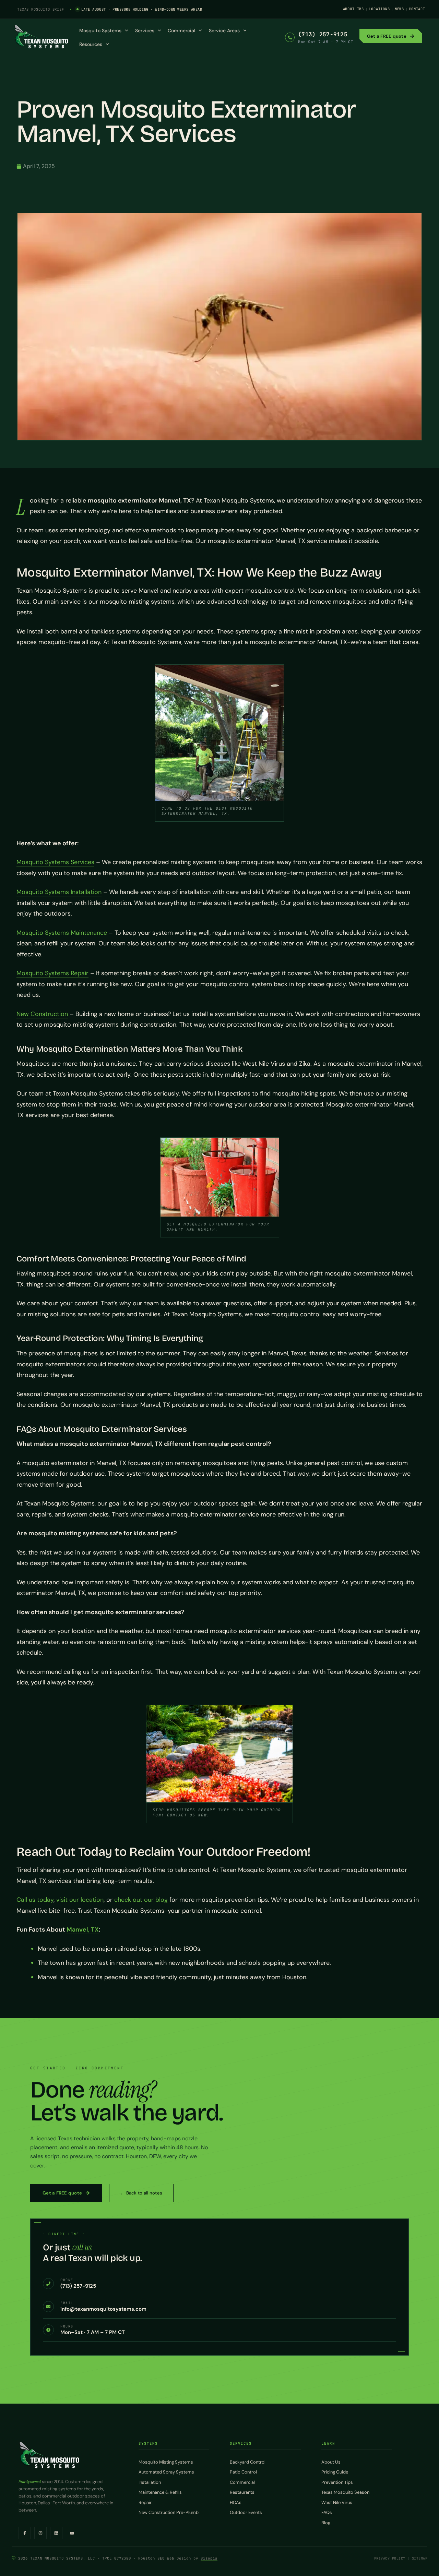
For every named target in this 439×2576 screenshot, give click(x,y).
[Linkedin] (56, 2533)
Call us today (35, 1900)
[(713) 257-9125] (290, 37)
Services (145, 31)
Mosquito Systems (100, 31)
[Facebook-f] (25, 2533)
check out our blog (141, 1900)
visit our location (80, 1900)
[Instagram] (40, 2533)
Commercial (181, 31)
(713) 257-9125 (323, 34)
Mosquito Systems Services (55, 862)
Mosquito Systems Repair (52, 973)
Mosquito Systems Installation (59, 892)
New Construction (42, 1014)
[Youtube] (72, 2533)
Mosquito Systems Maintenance (62, 933)
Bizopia (209, 2558)
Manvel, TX (83, 1930)
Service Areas (224, 31)
